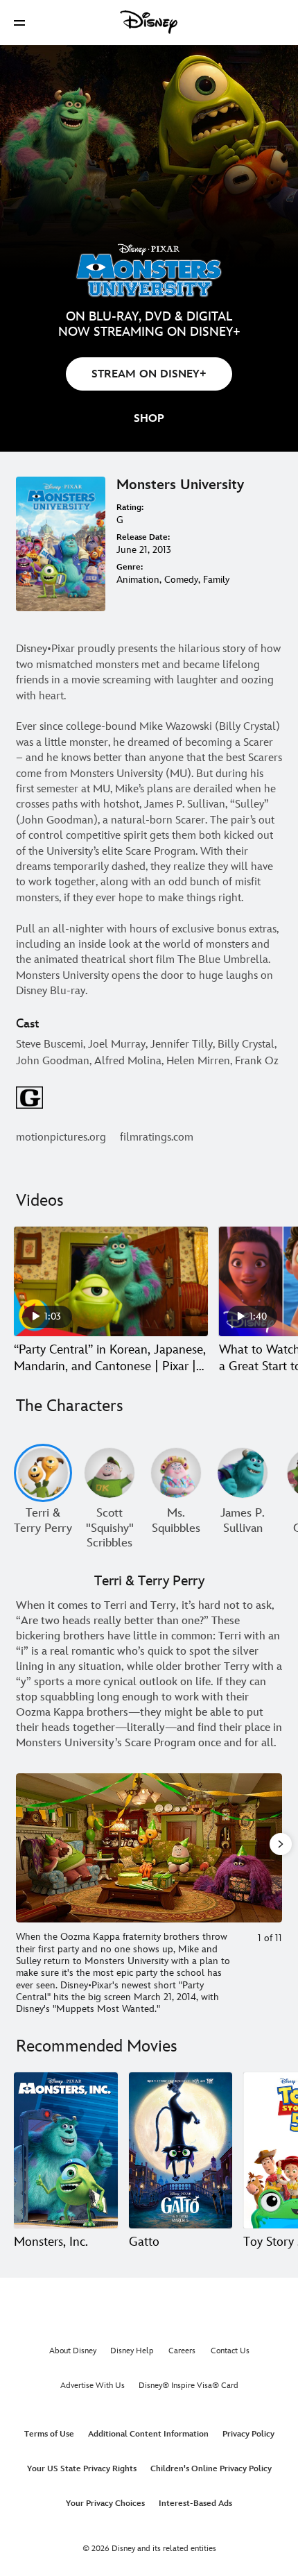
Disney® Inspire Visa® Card (189, 2386)
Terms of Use (49, 2434)
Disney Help (132, 2351)
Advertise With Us (93, 2386)
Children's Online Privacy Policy (211, 2469)
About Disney (73, 2351)
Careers (182, 2351)
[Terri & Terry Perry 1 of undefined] (43, 1473)
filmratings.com (157, 1137)
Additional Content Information (148, 2434)
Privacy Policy (248, 2434)
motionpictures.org (61, 1137)
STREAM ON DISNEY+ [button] (149, 374)
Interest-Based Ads (195, 2504)
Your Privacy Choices (105, 2504)
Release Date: (143, 537)
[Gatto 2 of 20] (181, 2150)
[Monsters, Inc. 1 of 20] (66, 2150)
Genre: (130, 567)
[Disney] (149, 22)
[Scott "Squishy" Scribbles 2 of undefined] (109, 1473)
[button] (19, 23)
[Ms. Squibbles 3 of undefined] (176, 1473)
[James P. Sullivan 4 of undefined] (243, 1473)
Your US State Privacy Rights (82, 2469)
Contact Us (230, 2351)
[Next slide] (272, 1848)
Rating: (130, 507)
